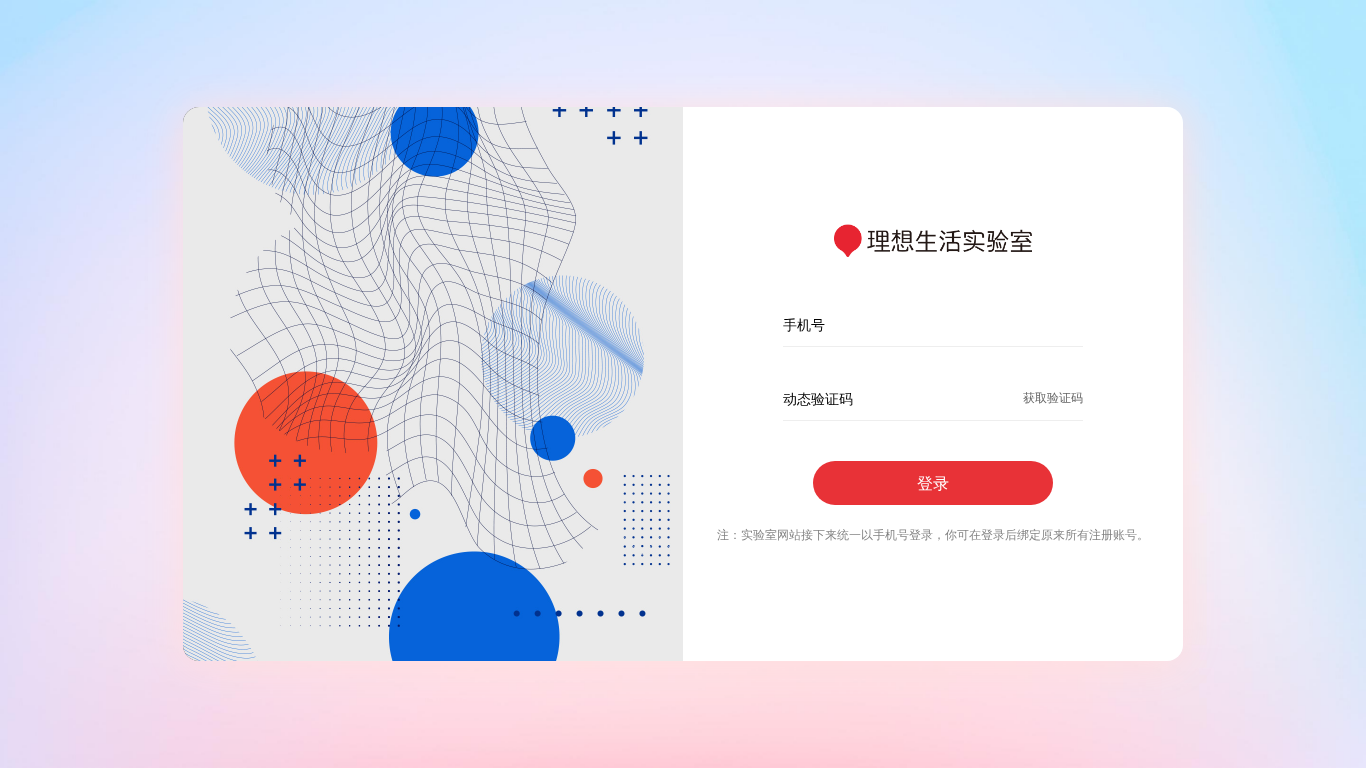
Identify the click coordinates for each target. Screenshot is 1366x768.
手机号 (804, 324)
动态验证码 (818, 398)
